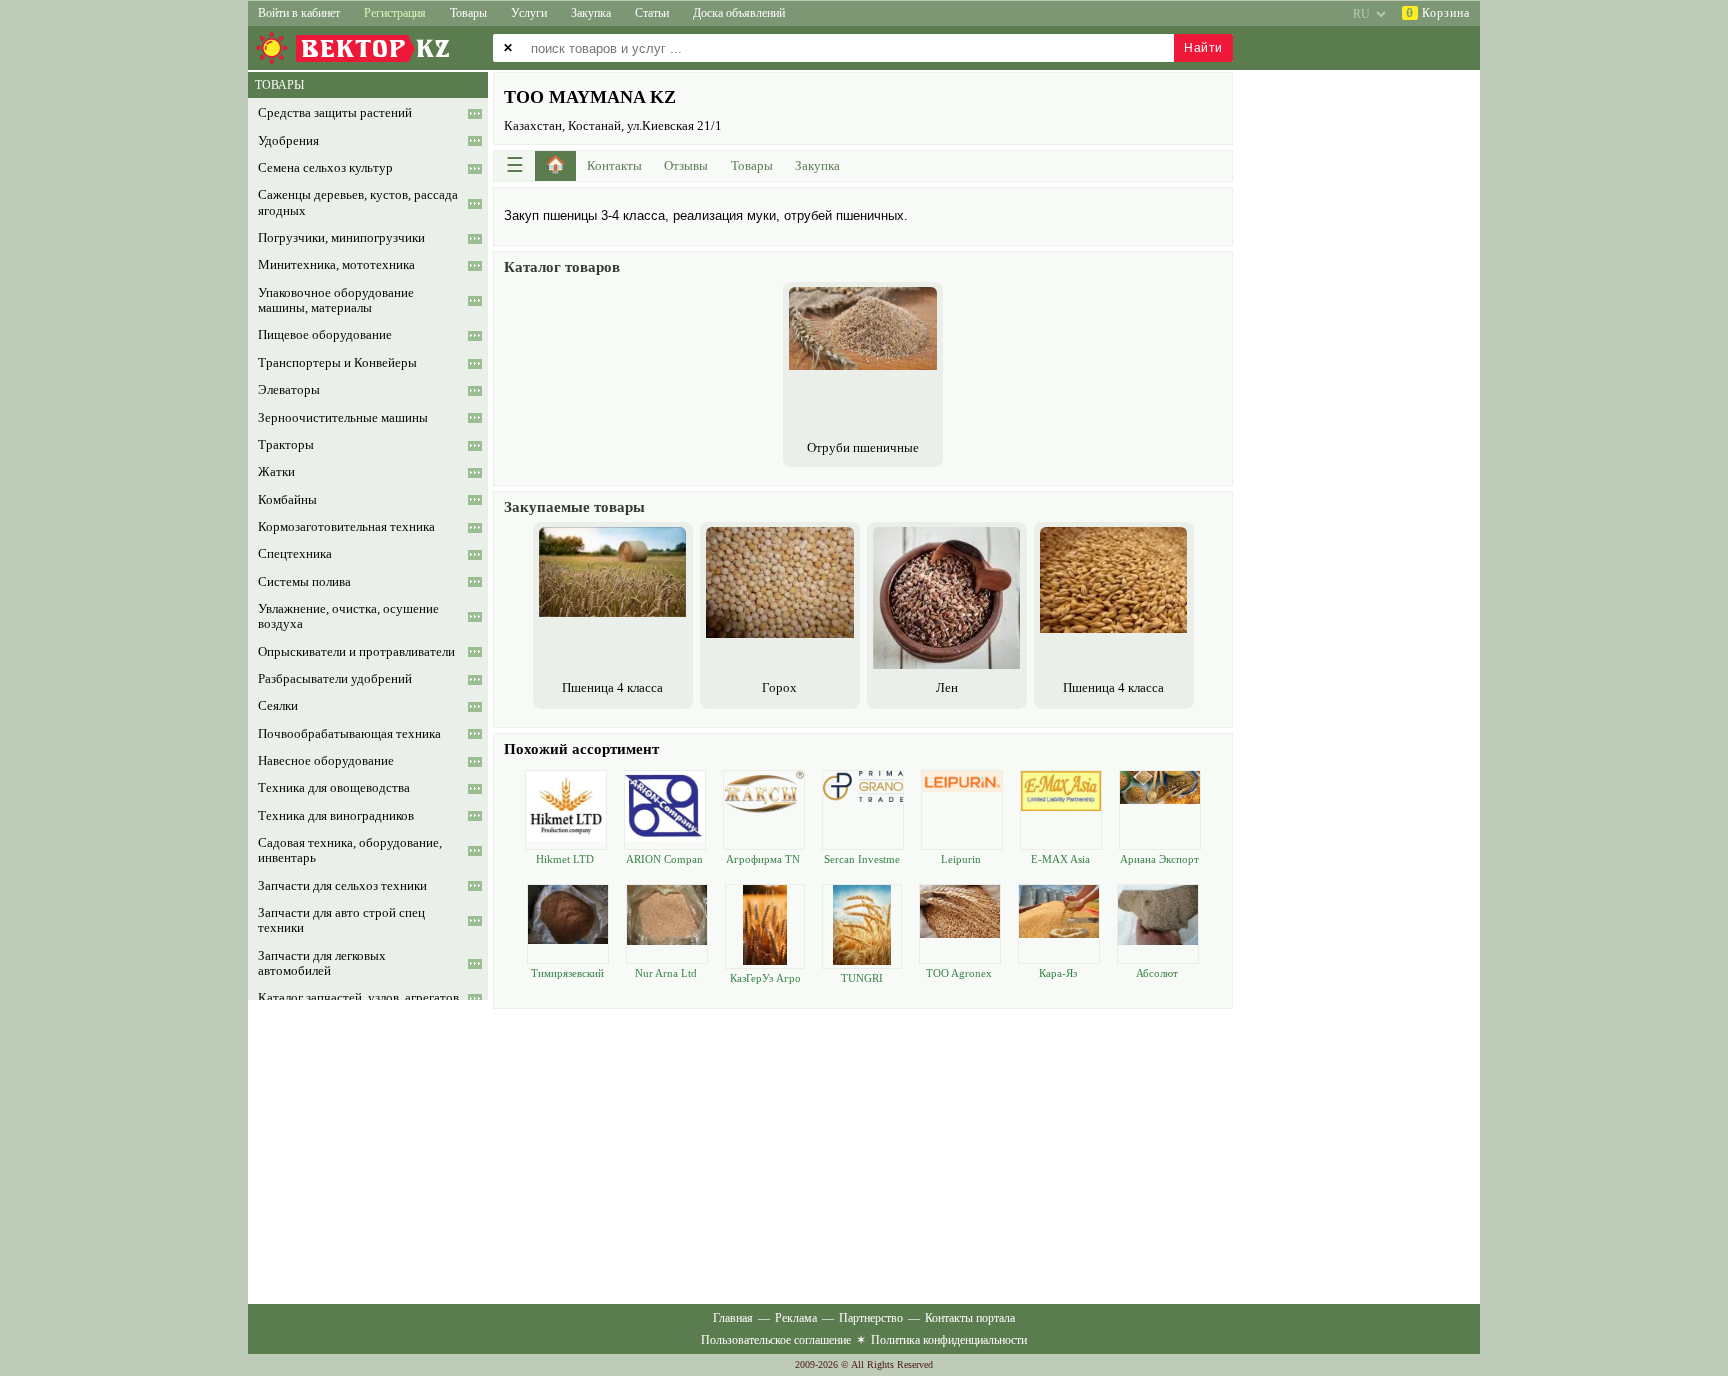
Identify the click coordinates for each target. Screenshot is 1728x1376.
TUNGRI (862, 978)
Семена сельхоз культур (325, 168)
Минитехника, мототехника (336, 265)
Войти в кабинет (299, 13)
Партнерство (871, 1318)
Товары (468, 13)
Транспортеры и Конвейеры (337, 363)
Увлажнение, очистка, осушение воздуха (348, 616)
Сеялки (278, 706)
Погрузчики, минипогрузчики (341, 238)
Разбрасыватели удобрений (335, 679)
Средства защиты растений (335, 113)
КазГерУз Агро (765, 978)
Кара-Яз (1058, 973)
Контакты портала (970, 1318)
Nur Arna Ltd (666, 973)
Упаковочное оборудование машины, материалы (336, 300)
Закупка (591, 13)
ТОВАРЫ (279, 85)
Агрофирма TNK (763, 859)
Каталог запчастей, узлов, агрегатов (358, 998)
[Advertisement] (863, 1154)
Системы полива (304, 582)
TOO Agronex (959, 973)
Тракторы (286, 445)
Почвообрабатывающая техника (349, 734)
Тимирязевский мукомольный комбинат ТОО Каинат (567, 973)
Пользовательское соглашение (776, 1340)
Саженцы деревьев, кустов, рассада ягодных (358, 202)
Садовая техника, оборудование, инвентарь (350, 850)
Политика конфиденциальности (949, 1340)
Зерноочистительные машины (343, 418)
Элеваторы (289, 390)
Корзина (1438, 13)
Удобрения (288, 141)
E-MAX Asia (1060, 859)
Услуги (529, 13)
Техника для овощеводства (334, 788)
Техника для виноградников (336, 816)
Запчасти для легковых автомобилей (322, 963)
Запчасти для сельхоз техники (342, 886)
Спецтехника (295, 554)
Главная (733, 1318)
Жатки (276, 472)
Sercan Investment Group (862, 859)
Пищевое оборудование (325, 335)
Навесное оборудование (326, 761)
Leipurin (961, 859)
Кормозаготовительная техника (346, 527)
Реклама (796, 1318)
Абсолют (1157, 973)
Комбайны (287, 500)
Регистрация (395, 13)
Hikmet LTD (565, 859)
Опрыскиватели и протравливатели (356, 652)
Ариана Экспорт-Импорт (1159, 859)
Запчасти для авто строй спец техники (341, 920)
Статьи (652, 13)
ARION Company (664, 859)
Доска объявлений (739, 13)
